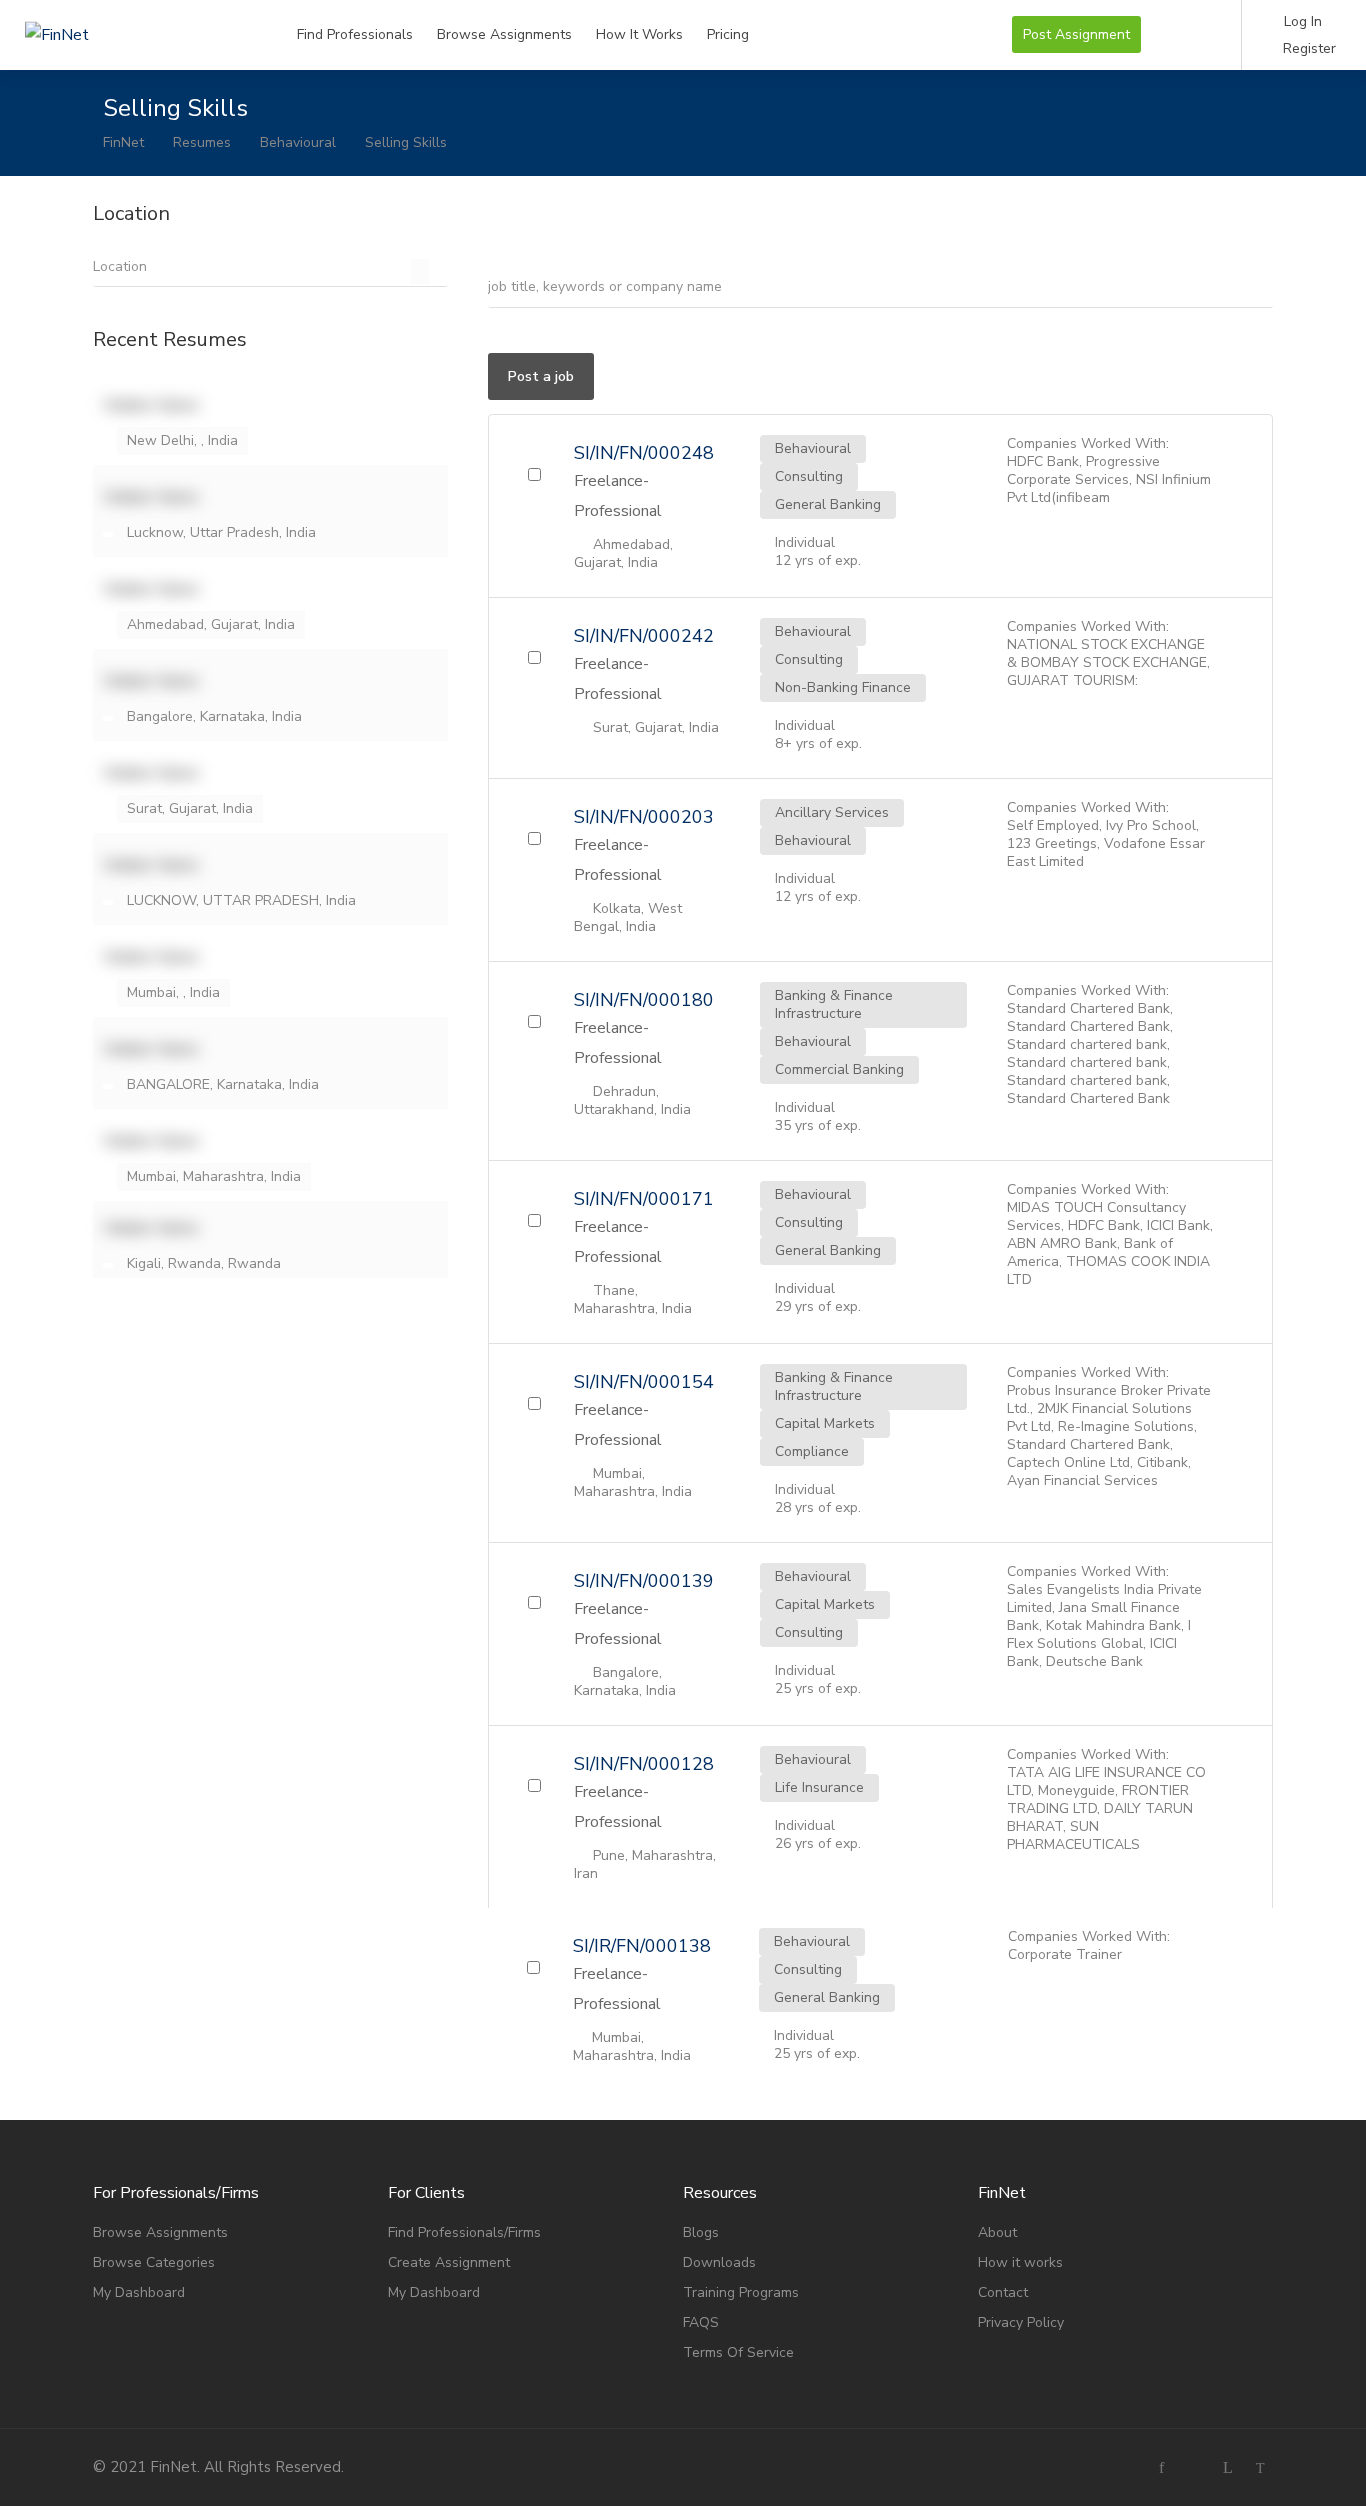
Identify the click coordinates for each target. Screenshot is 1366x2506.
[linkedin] (1227, 2467)
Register (1307, 48)
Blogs (701, 2232)
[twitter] (1260, 2467)
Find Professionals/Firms (464, 2232)
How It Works (639, 34)
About (997, 2232)
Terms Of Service (738, 2352)
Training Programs (741, 2292)
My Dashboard (139, 2292)
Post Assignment (1076, 34)
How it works (1020, 2262)
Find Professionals (355, 34)
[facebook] (1161, 2467)
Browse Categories (154, 2262)
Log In (1301, 21)
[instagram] (1194, 2467)
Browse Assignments (504, 34)
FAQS (701, 2322)
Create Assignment (449, 2262)
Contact (1003, 2292)
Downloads (719, 2262)
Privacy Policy (1021, 2322)
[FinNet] (135, 13)
